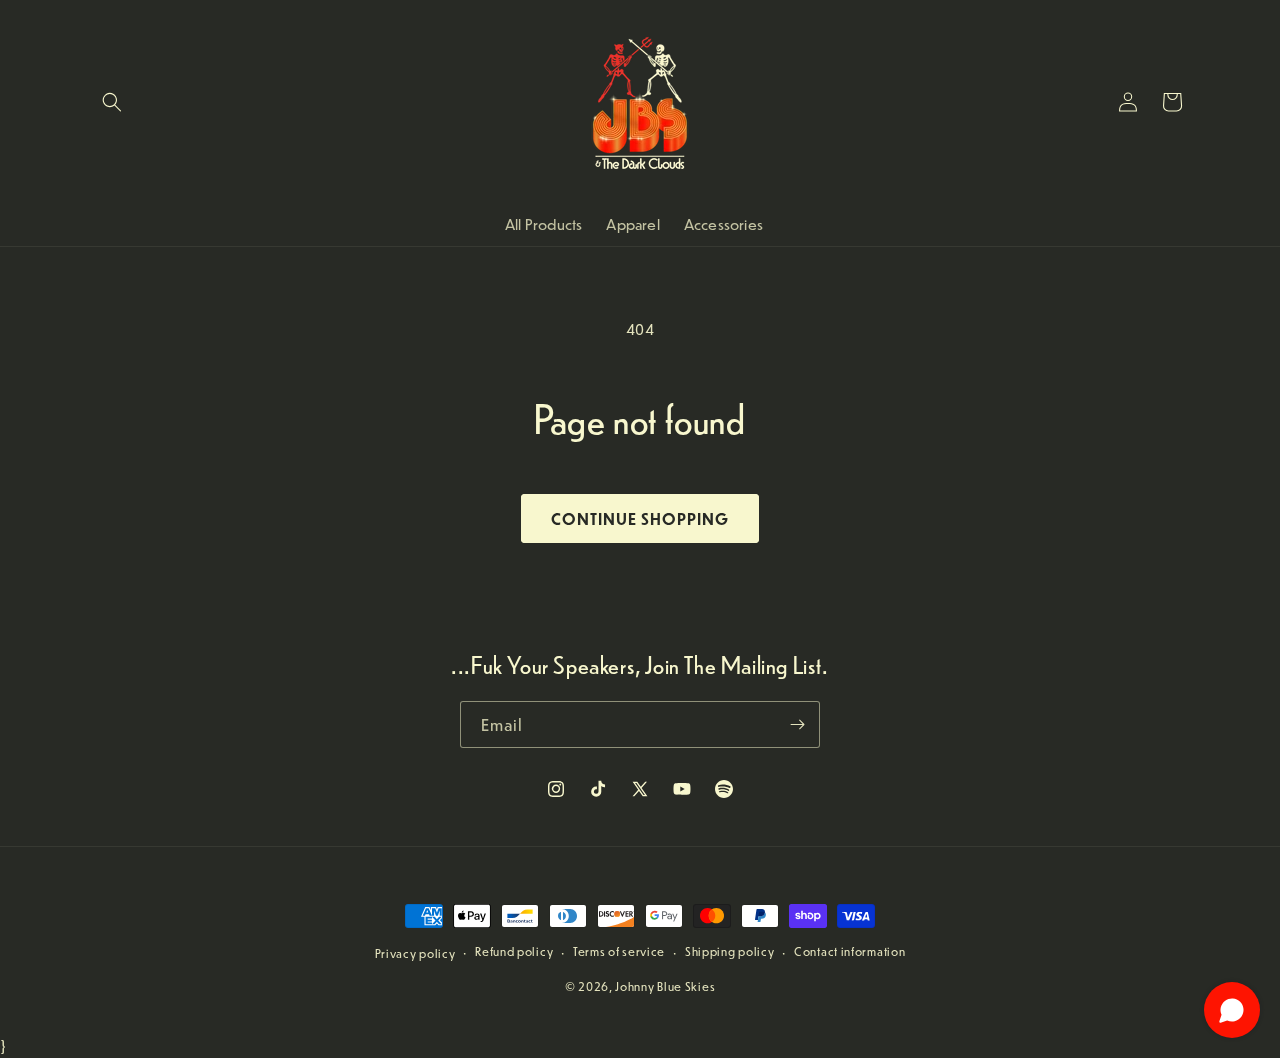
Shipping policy (730, 951)
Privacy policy (415, 953)
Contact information (849, 951)
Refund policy (514, 951)
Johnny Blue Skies (665, 986)
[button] (112, 102)
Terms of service (619, 951)
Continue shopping (640, 518)
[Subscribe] (797, 724)
